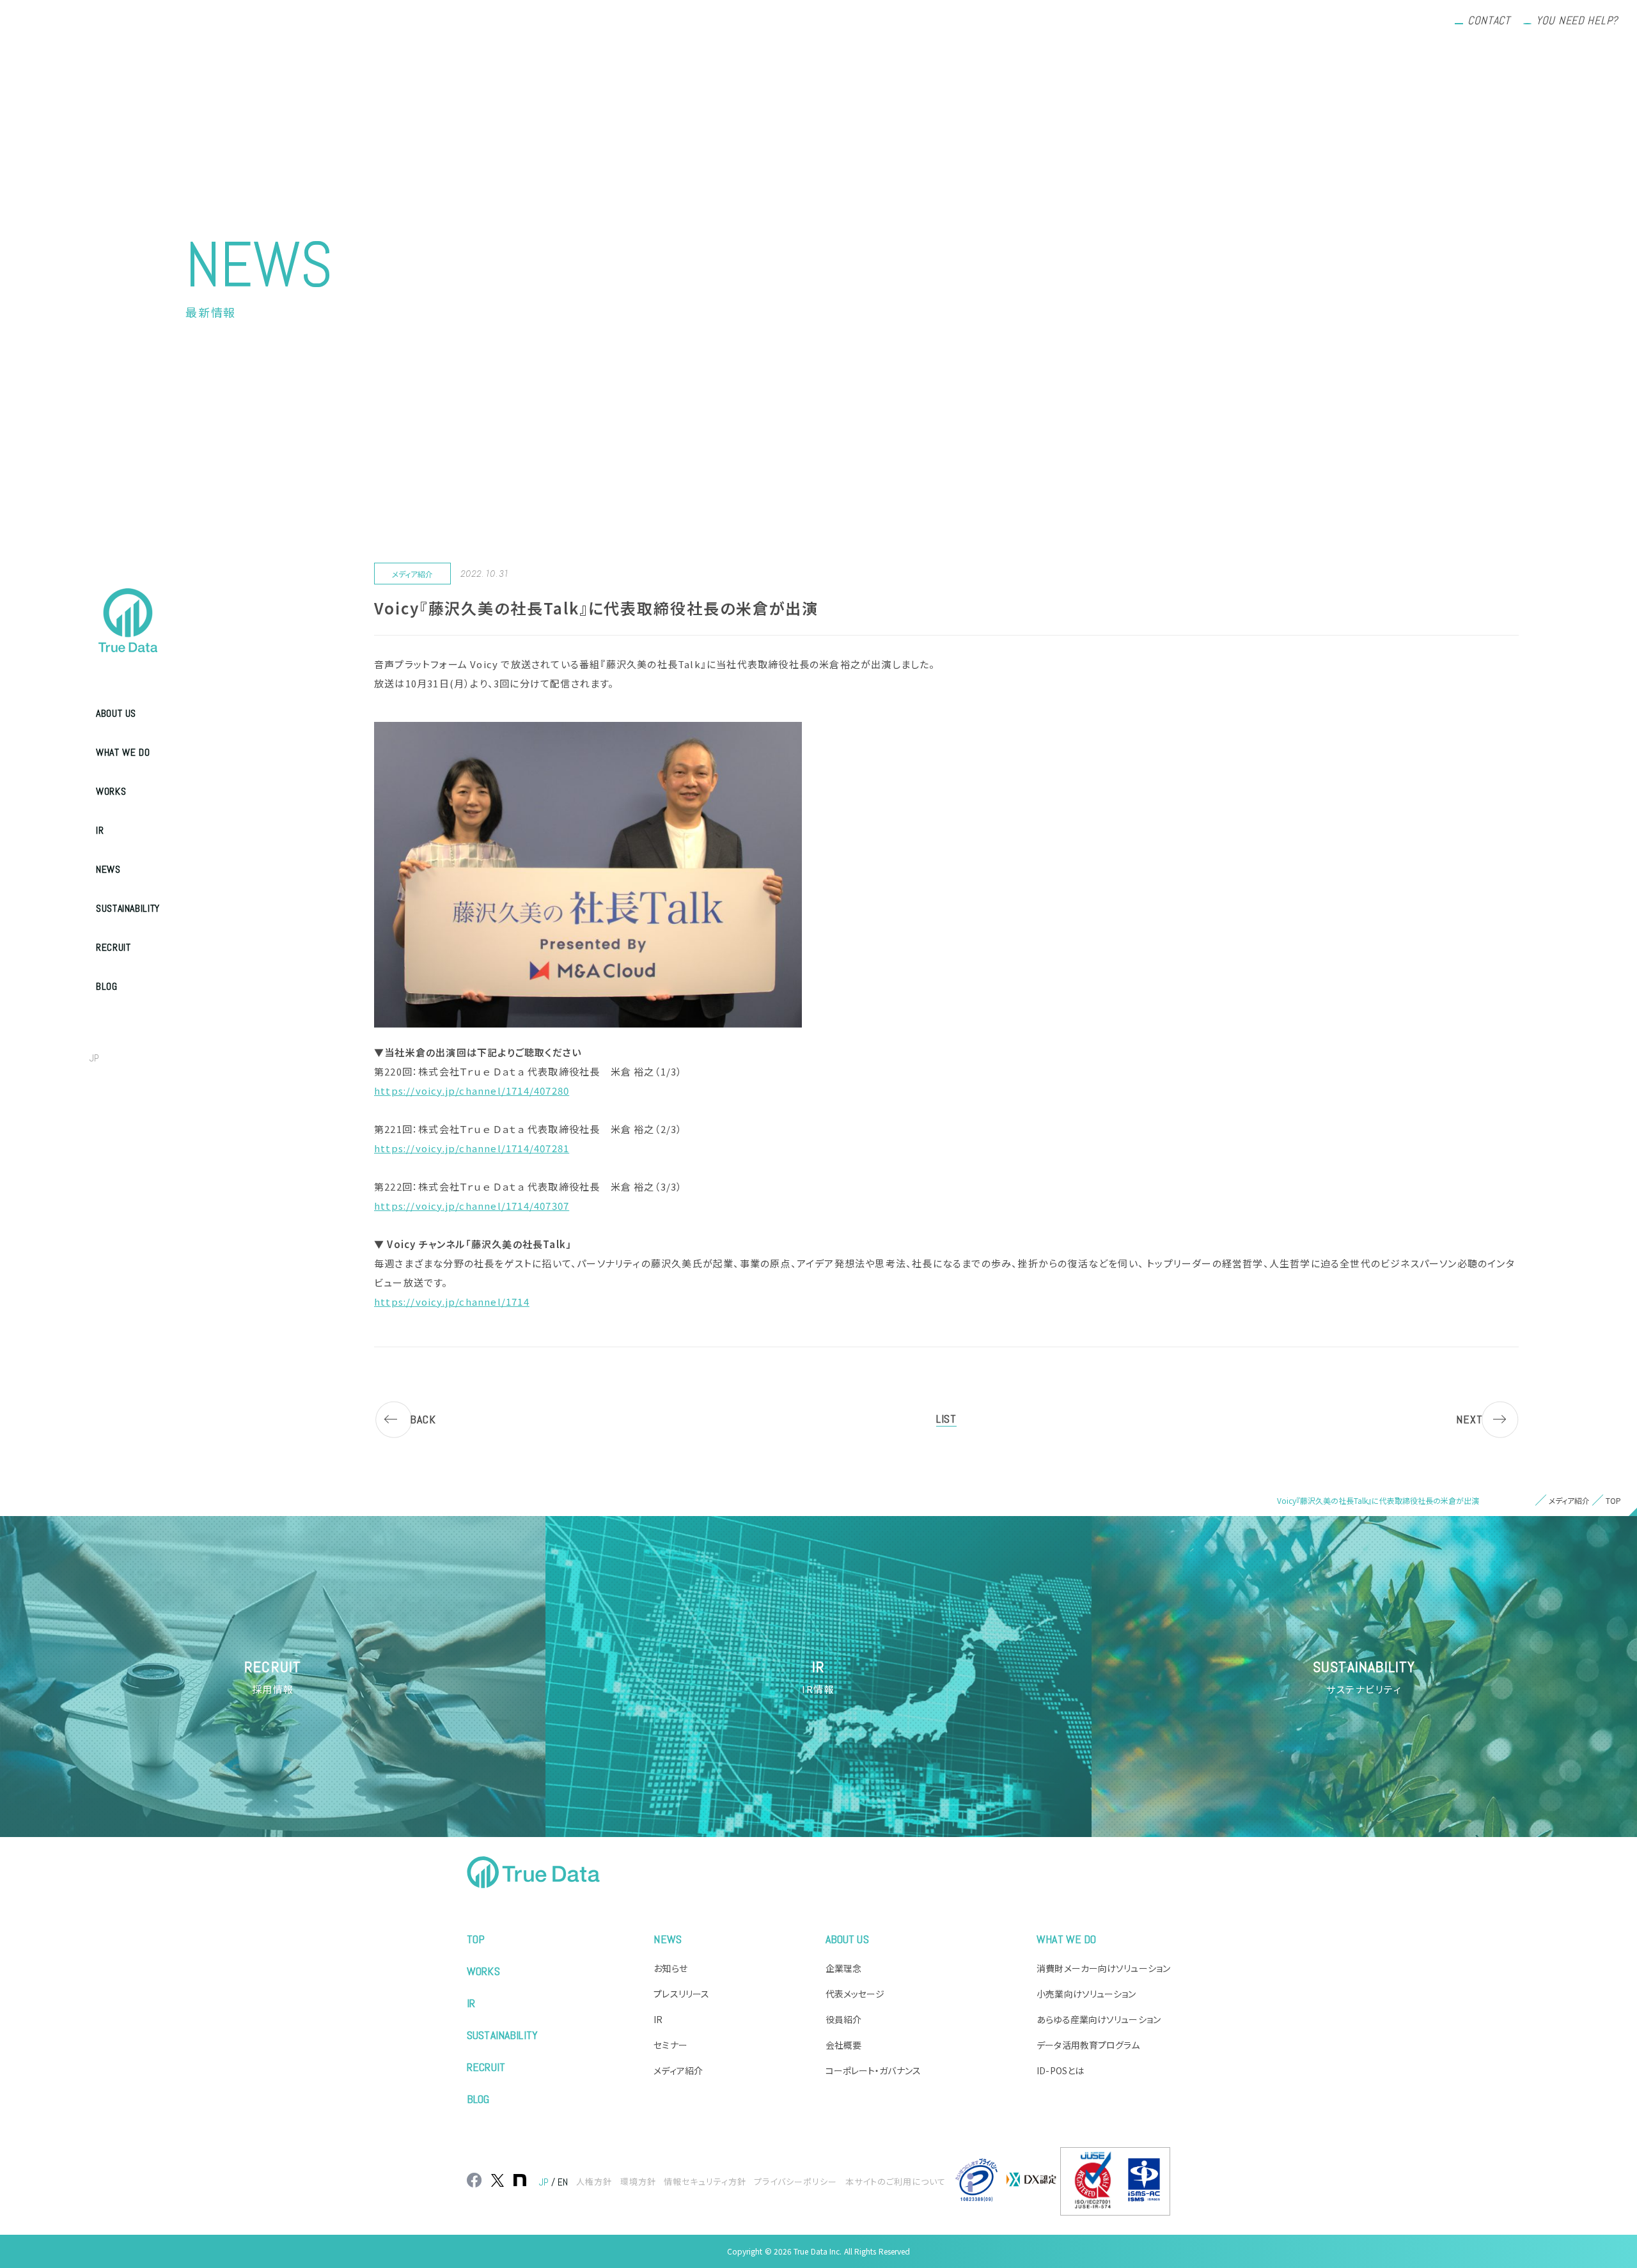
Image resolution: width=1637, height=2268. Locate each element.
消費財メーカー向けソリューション (1103, 1968)
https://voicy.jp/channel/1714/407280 (472, 1091)
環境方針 (638, 2181)
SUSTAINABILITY (128, 908)
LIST (946, 1419)
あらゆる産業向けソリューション (1099, 2019)
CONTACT (1489, 20)
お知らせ (670, 1968)
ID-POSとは (1060, 2070)
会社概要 (843, 2045)
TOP (476, 1939)
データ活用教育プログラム (1088, 2045)
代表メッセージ (855, 1994)
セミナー (670, 2045)
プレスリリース (681, 1994)
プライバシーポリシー (795, 2181)
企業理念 (843, 1968)
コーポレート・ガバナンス (873, 2070)
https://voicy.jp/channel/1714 (452, 1302)
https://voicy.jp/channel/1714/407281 (472, 1148)
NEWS (108, 869)
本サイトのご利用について (896, 2181)
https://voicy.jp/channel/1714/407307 (472, 1206)
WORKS (111, 791)
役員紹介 (843, 2019)
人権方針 (594, 2181)
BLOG (107, 986)
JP (94, 1058)
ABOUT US (116, 713)
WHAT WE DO (123, 752)
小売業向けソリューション (1086, 1994)
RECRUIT (113, 947)
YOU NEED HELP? (1577, 20)
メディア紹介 (678, 2070)
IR (100, 830)
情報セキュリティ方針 (705, 2181)
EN (122, 1058)
